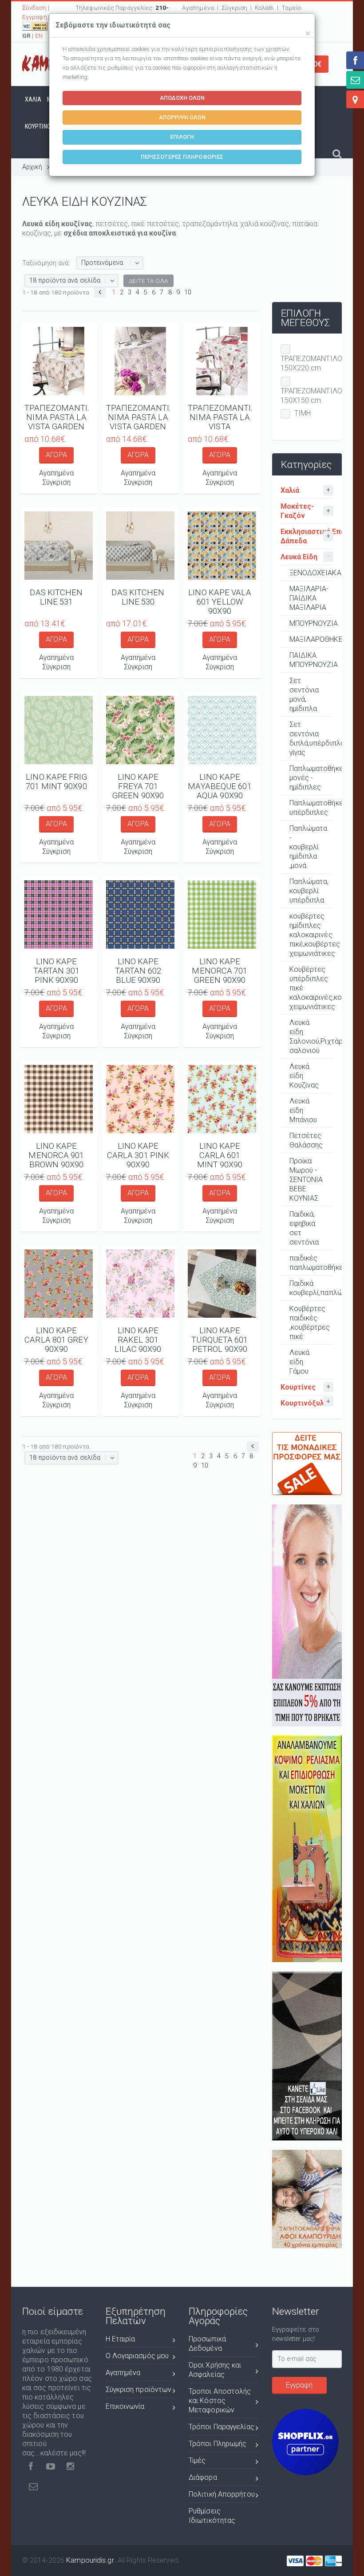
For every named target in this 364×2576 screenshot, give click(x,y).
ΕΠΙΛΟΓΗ (182, 137)
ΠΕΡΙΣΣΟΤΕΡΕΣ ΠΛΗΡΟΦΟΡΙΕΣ (182, 157)
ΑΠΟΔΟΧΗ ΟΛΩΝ (182, 98)
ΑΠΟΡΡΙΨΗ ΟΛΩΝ (182, 117)
